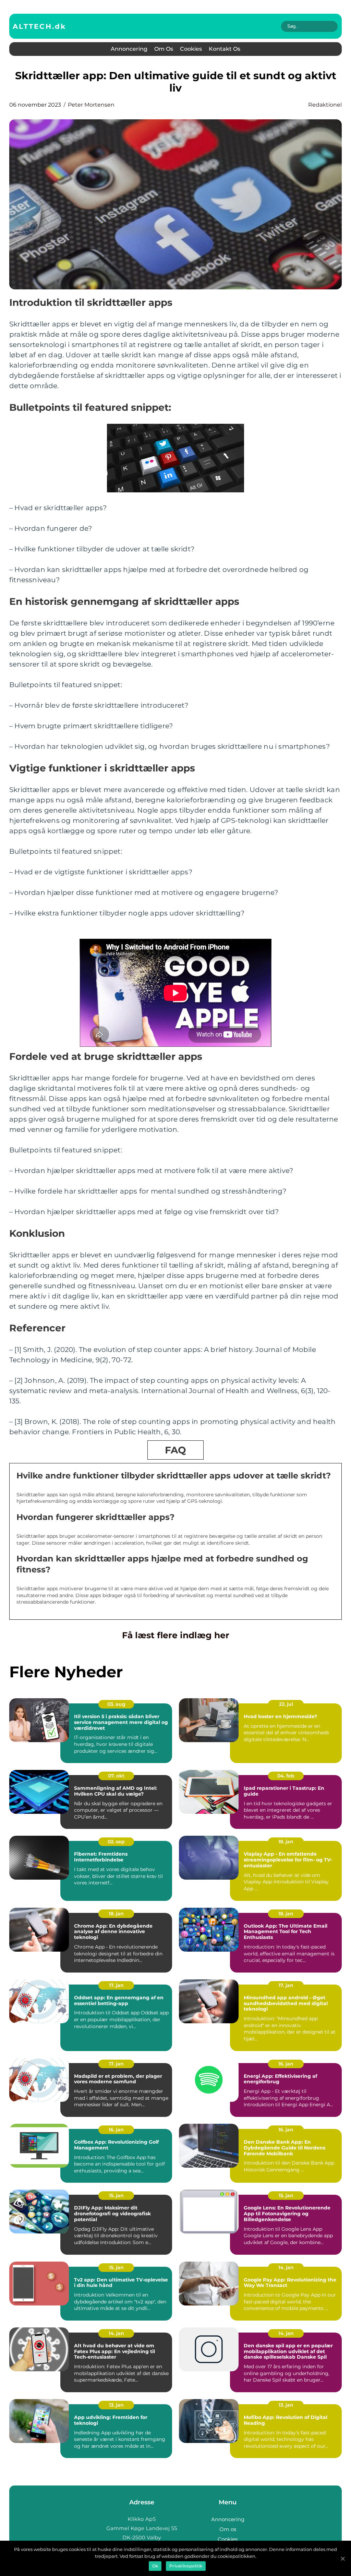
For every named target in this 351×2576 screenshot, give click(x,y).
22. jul (286, 1704)
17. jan (116, 1985)
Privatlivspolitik (186, 2566)
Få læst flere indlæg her (176, 1635)
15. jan (116, 2195)
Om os (164, 49)
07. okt (116, 1776)
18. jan (286, 1842)
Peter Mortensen (91, 105)
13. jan (116, 2405)
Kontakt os (225, 49)
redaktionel (325, 105)
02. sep (116, 1842)
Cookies (191, 49)
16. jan (286, 2064)
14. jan (286, 2267)
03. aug (116, 1704)
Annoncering (129, 49)
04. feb (286, 1776)
